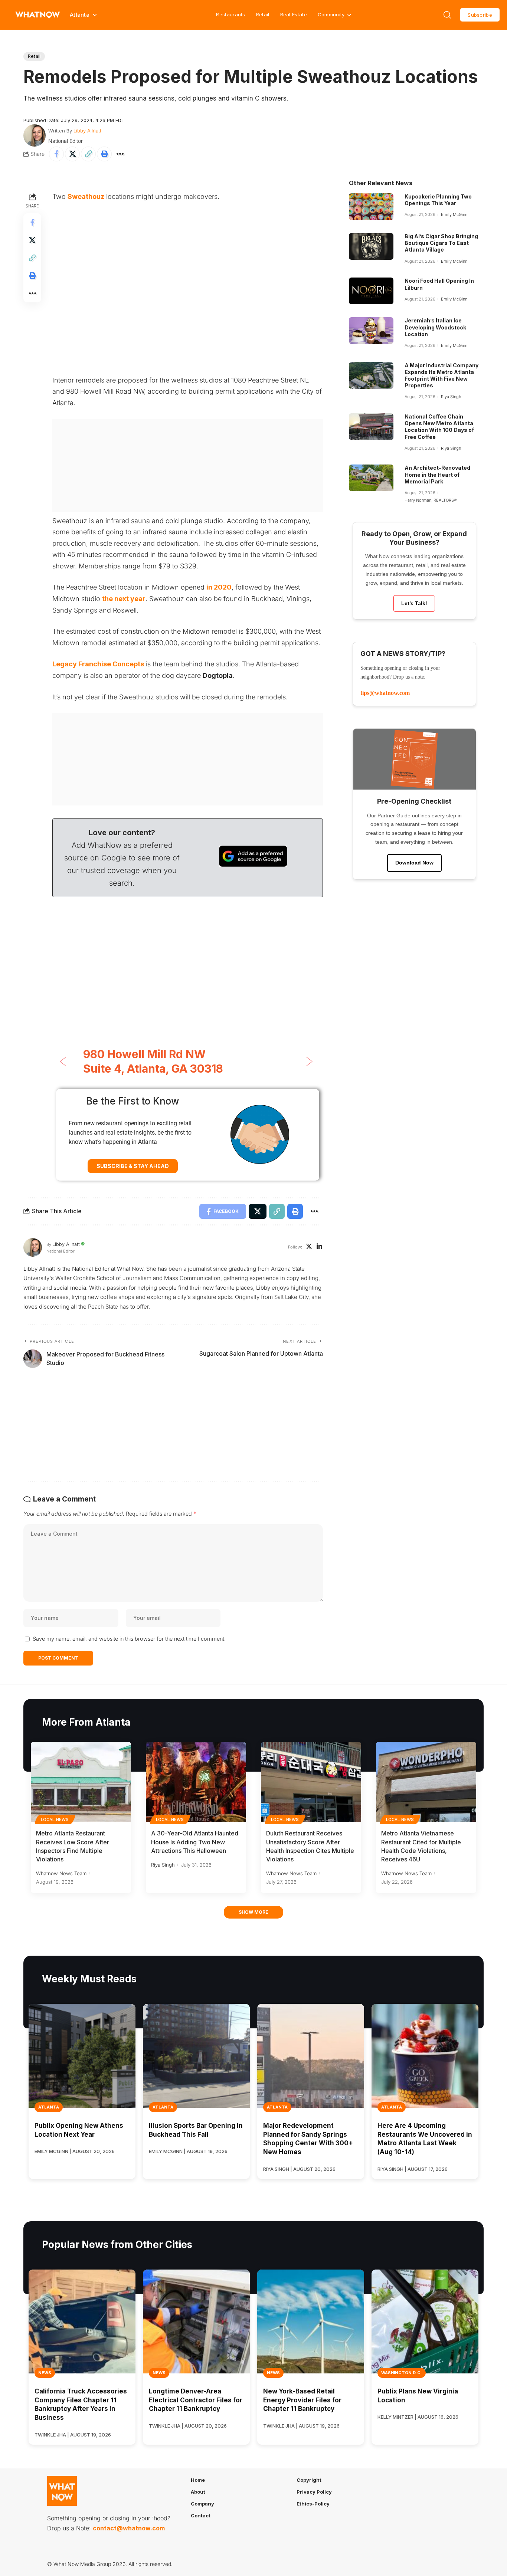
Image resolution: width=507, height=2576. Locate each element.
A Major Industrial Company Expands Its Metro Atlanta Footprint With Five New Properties (441, 375)
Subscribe (480, 15)
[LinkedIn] (319, 1247)
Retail (263, 14)
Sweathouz (86, 196)
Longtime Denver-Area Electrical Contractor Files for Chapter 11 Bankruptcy (196, 2400)
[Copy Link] (88, 154)
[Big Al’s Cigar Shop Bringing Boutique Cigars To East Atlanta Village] (371, 246)
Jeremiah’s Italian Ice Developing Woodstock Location (435, 327)
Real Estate (294, 14)
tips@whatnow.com (385, 693)
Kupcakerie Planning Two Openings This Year (438, 200)
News (45, 2373)
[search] (447, 15)
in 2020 (219, 587)
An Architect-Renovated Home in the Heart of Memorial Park (437, 474)
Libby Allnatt (87, 131)
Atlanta (49, 2107)
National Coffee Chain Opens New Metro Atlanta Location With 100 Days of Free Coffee (439, 427)
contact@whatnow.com (129, 2528)
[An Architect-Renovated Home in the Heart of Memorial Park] (371, 478)
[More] (120, 154)
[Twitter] (309, 1247)
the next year (124, 599)
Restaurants (230, 14)
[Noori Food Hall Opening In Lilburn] (371, 291)
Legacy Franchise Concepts (98, 664)
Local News (55, 1819)
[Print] (104, 154)
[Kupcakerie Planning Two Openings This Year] (371, 207)
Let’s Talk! (414, 603)
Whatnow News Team (61, 1873)
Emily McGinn (454, 214)
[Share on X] (72, 154)
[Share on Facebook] (56, 154)
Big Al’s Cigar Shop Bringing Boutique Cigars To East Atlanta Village (441, 243)
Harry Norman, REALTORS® (431, 500)
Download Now (414, 863)
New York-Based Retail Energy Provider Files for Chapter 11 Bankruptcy (302, 2400)
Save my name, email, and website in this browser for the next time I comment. (129, 1639)
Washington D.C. (402, 2373)
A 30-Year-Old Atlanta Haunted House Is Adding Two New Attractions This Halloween (195, 1842)
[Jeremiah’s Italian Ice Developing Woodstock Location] (371, 331)
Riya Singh (451, 397)
